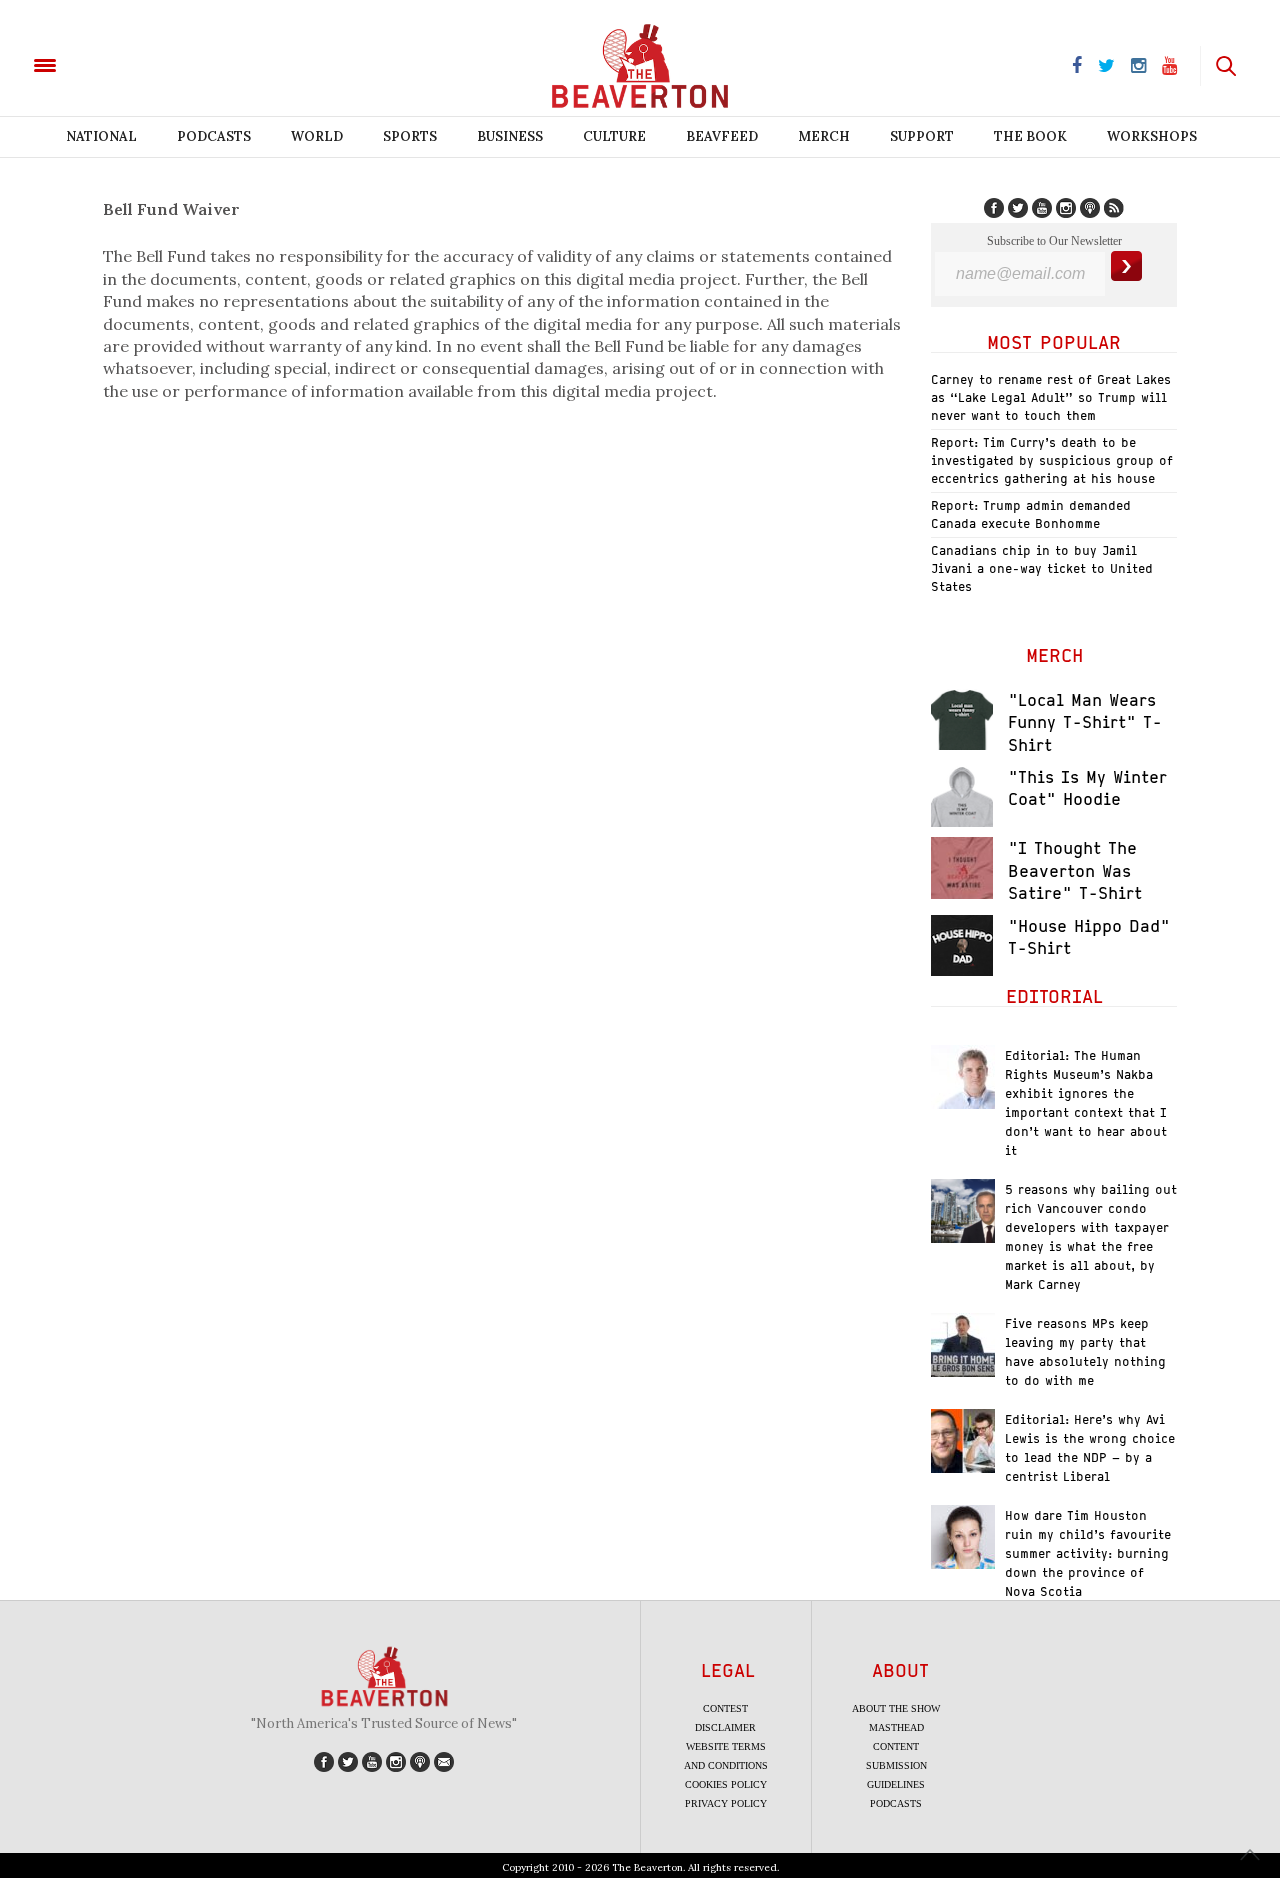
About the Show (896, 1708)
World (317, 136)
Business (510, 136)
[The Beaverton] (112, 64)
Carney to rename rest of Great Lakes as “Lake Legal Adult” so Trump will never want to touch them (1051, 397)
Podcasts (214, 136)
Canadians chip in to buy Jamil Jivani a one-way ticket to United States (1042, 568)
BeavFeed (722, 136)
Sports (410, 136)
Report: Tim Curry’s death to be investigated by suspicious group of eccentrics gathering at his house (1052, 460)
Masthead (896, 1727)
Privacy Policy (726, 1803)
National (101, 136)
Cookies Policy (726, 1784)
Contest (725, 1708)
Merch (824, 136)
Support (922, 136)
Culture (614, 136)
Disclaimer (725, 1727)
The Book (1030, 136)
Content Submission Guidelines (896, 1765)
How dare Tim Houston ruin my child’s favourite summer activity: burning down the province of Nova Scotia (1088, 1553)
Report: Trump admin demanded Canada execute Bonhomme (1031, 514)
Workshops (1152, 136)
